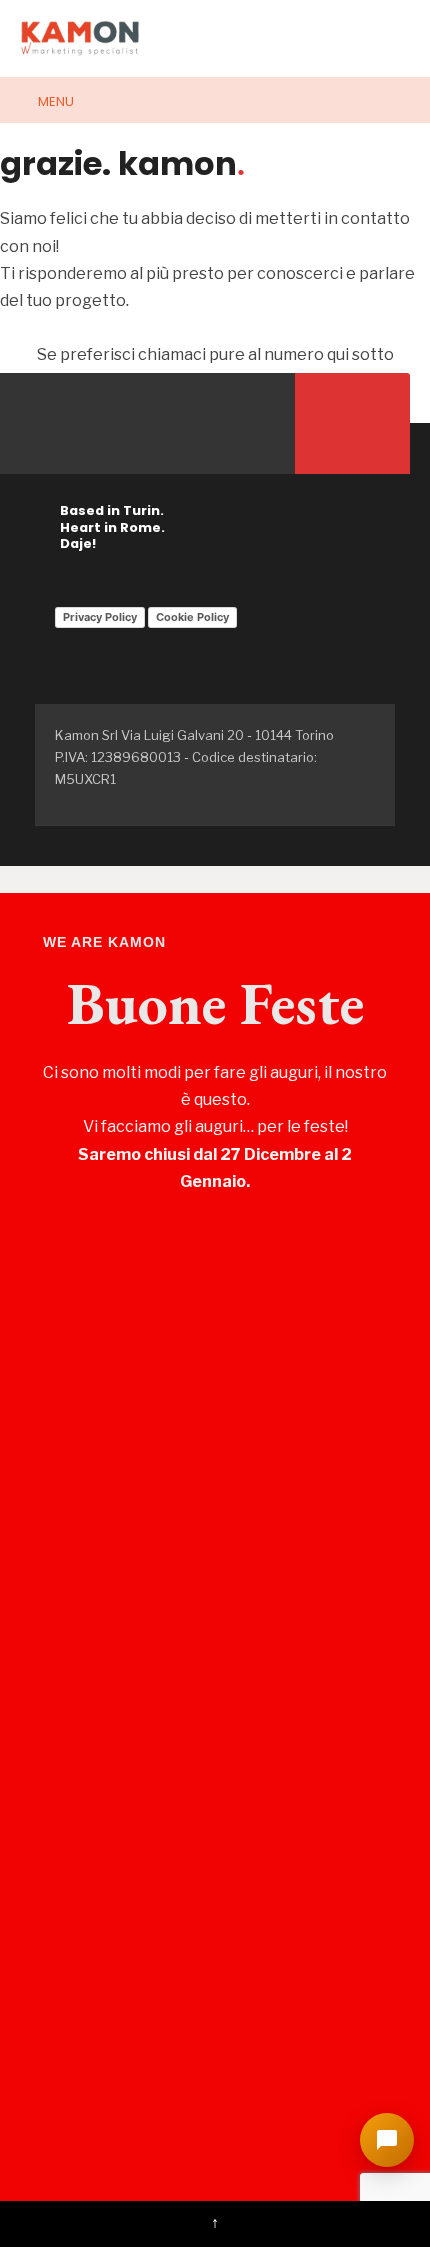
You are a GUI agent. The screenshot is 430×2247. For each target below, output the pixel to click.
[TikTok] (77, 423)
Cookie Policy (192, 617)
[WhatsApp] (237, 423)
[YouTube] (157, 423)
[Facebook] (37, 423)
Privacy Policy (100, 617)
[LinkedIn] (197, 423)
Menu (54, 101)
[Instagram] (117, 423)
